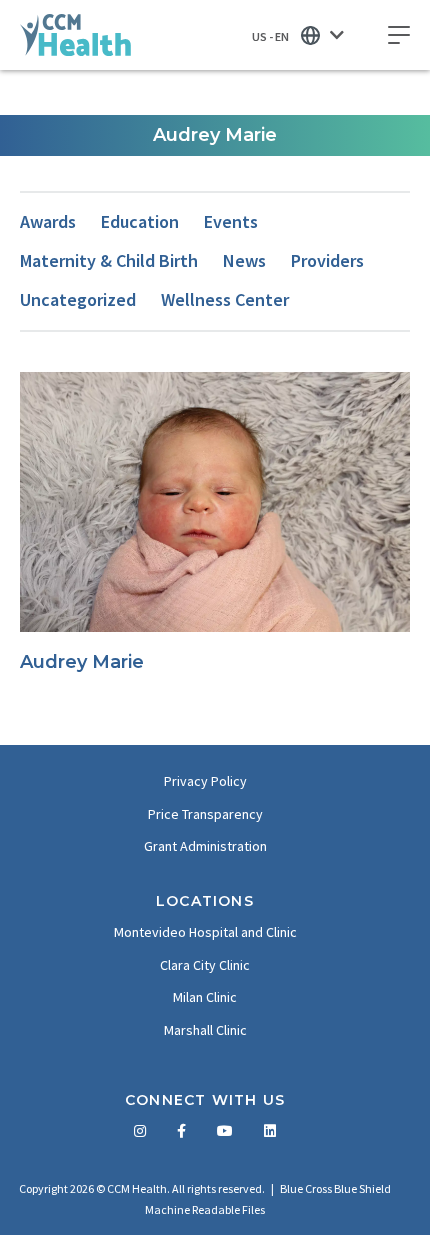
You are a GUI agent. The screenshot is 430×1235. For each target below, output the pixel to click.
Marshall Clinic (205, 1030)
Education (140, 221)
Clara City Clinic (205, 965)
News (244, 260)
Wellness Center (225, 299)
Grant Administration (205, 846)
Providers (327, 260)
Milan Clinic (205, 997)
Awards (48, 221)
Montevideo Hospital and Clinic (205, 932)
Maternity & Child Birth (109, 260)
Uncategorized (78, 299)
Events (231, 221)
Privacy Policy (205, 781)
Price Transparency (205, 814)
